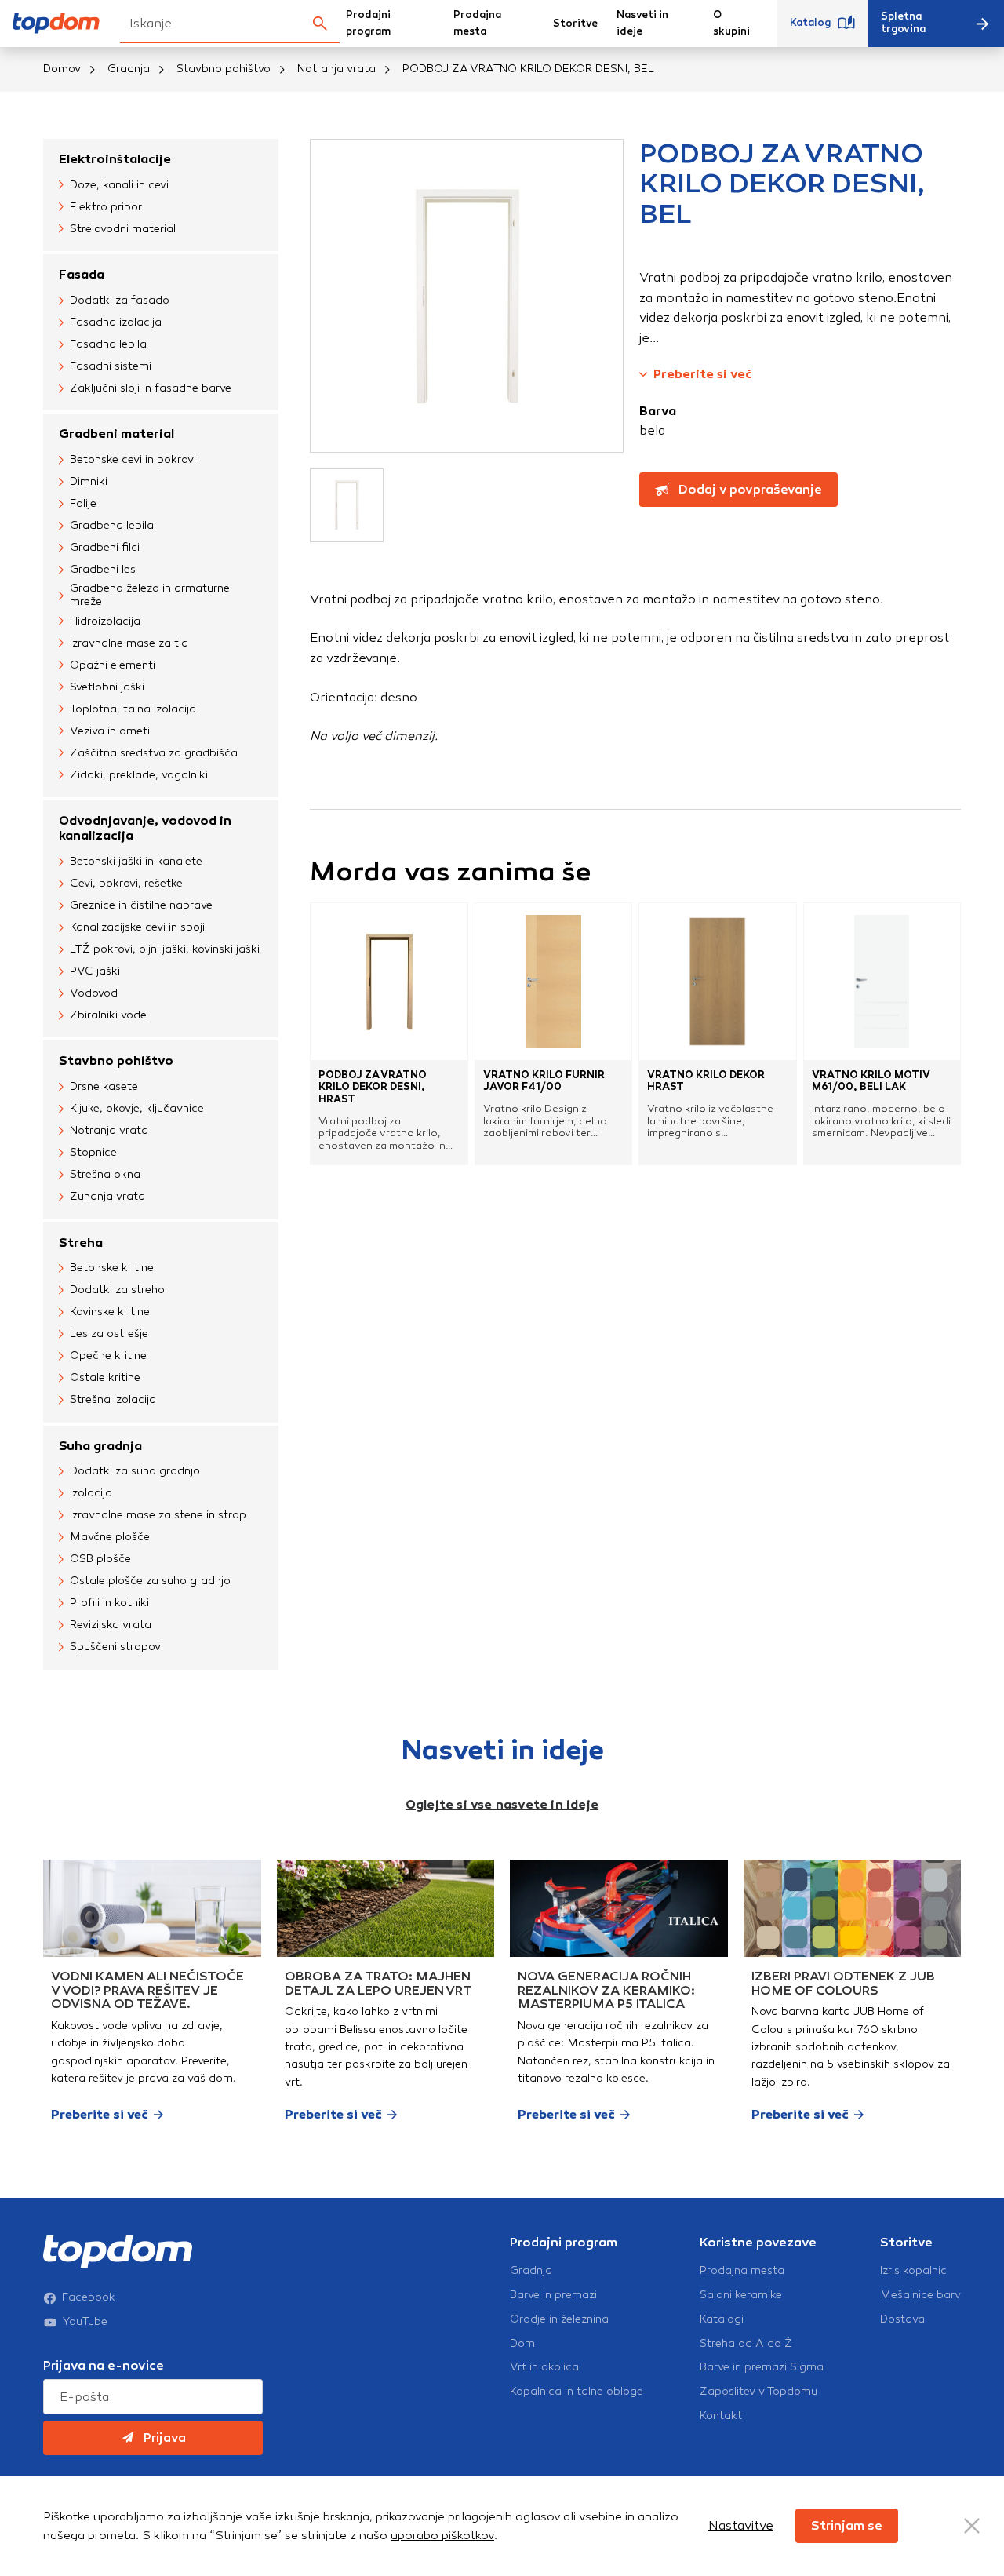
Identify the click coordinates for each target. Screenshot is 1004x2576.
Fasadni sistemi (111, 366)
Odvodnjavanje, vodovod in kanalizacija (145, 828)
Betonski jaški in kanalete (136, 861)
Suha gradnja (100, 1446)
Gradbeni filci (105, 547)
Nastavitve (741, 2525)
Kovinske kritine (110, 1312)
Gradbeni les (103, 569)
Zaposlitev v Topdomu (758, 2392)
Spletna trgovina (903, 23)
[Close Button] (972, 2526)
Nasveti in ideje (642, 23)
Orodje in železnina (559, 2319)
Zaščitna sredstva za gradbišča (154, 753)
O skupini (731, 23)
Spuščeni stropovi (116, 1647)
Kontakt (721, 2416)
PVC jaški (95, 971)
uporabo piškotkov (442, 2535)
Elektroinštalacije (115, 159)
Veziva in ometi (110, 731)
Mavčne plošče (110, 1537)
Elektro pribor (106, 207)
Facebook (89, 2297)
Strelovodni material (123, 229)
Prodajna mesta (477, 23)
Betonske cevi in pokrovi (133, 459)
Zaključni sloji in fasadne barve (151, 388)
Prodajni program (368, 23)
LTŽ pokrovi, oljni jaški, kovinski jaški (165, 949)
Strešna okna (105, 1174)
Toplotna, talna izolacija (133, 709)
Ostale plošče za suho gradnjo (150, 1581)
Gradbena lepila (112, 525)
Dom (522, 2344)
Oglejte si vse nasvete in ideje (502, 1804)
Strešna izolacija (113, 1399)
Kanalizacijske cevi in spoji (137, 927)
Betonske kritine (112, 1268)
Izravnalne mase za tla (129, 643)
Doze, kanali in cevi (119, 185)
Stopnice (93, 1152)
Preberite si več (703, 374)
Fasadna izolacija (116, 322)
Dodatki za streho (117, 1290)
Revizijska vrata (111, 1625)
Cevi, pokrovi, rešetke (126, 883)
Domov (62, 69)
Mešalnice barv (920, 2295)
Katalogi (722, 2319)
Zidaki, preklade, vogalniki (139, 775)
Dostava (902, 2319)
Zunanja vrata (107, 1196)
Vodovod (94, 993)
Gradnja (129, 69)
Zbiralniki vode (108, 1015)
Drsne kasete (104, 1086)
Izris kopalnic (913, 2271)
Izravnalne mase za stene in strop (158, 1515)
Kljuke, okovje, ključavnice (137, 1108)
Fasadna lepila (108, 344)
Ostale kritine (105, 1377)
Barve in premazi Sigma (762, 2367)
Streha (81, 1242)
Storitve (575, 24)
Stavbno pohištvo (224, 69)
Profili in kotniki (109, 1603)
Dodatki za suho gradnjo (135, 1471)
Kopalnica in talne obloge (577, 2392)
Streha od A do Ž (746, 2344)
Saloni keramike (741, 2295)
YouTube (85, 2322)
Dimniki (89, 481)
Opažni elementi (113, 665)
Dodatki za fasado (120, 300)
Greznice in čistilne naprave (141, 905)
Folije (83, 503)
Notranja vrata (336, 69)
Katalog (810, 23)
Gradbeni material (116, 434)
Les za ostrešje (109, 1334)
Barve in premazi (553, 2295)
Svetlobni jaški (107, 687)
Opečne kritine (108, 1355)
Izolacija (91, 1493)
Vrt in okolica (544, 2367)
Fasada (82, 274)
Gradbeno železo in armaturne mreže (150, 595)
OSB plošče (100, 1559)
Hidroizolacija (105, 621)
